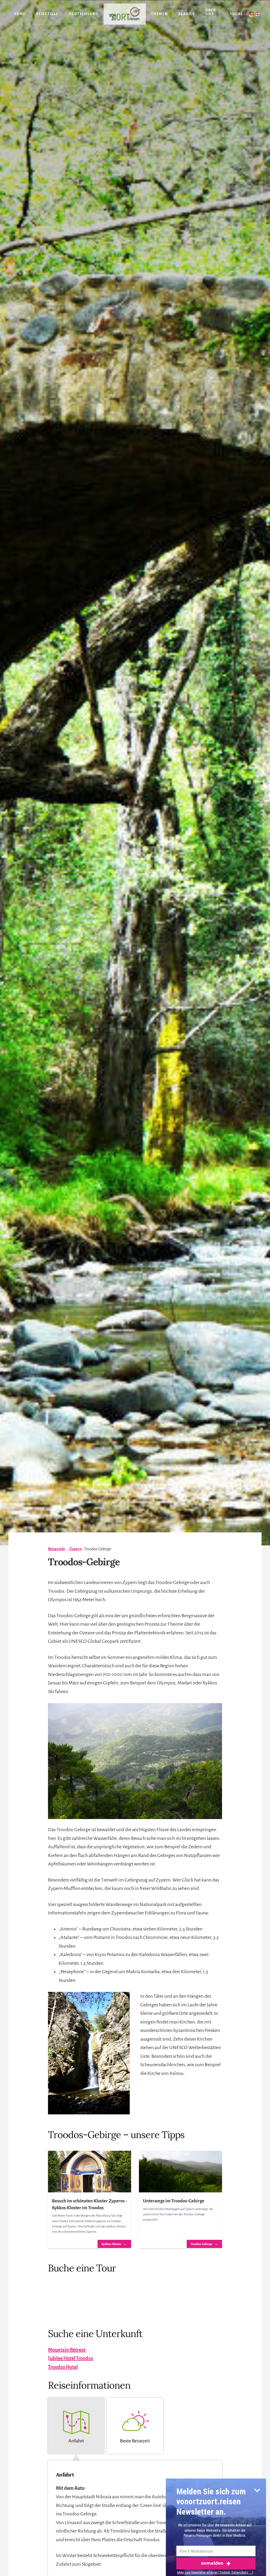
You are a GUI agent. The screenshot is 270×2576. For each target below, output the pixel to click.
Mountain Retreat (67, 2350)
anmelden (212, 2563)
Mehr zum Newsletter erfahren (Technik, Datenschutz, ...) (215, 2572)
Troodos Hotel (63, 2367)
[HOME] (125, 14)
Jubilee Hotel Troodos (71, 2358)
